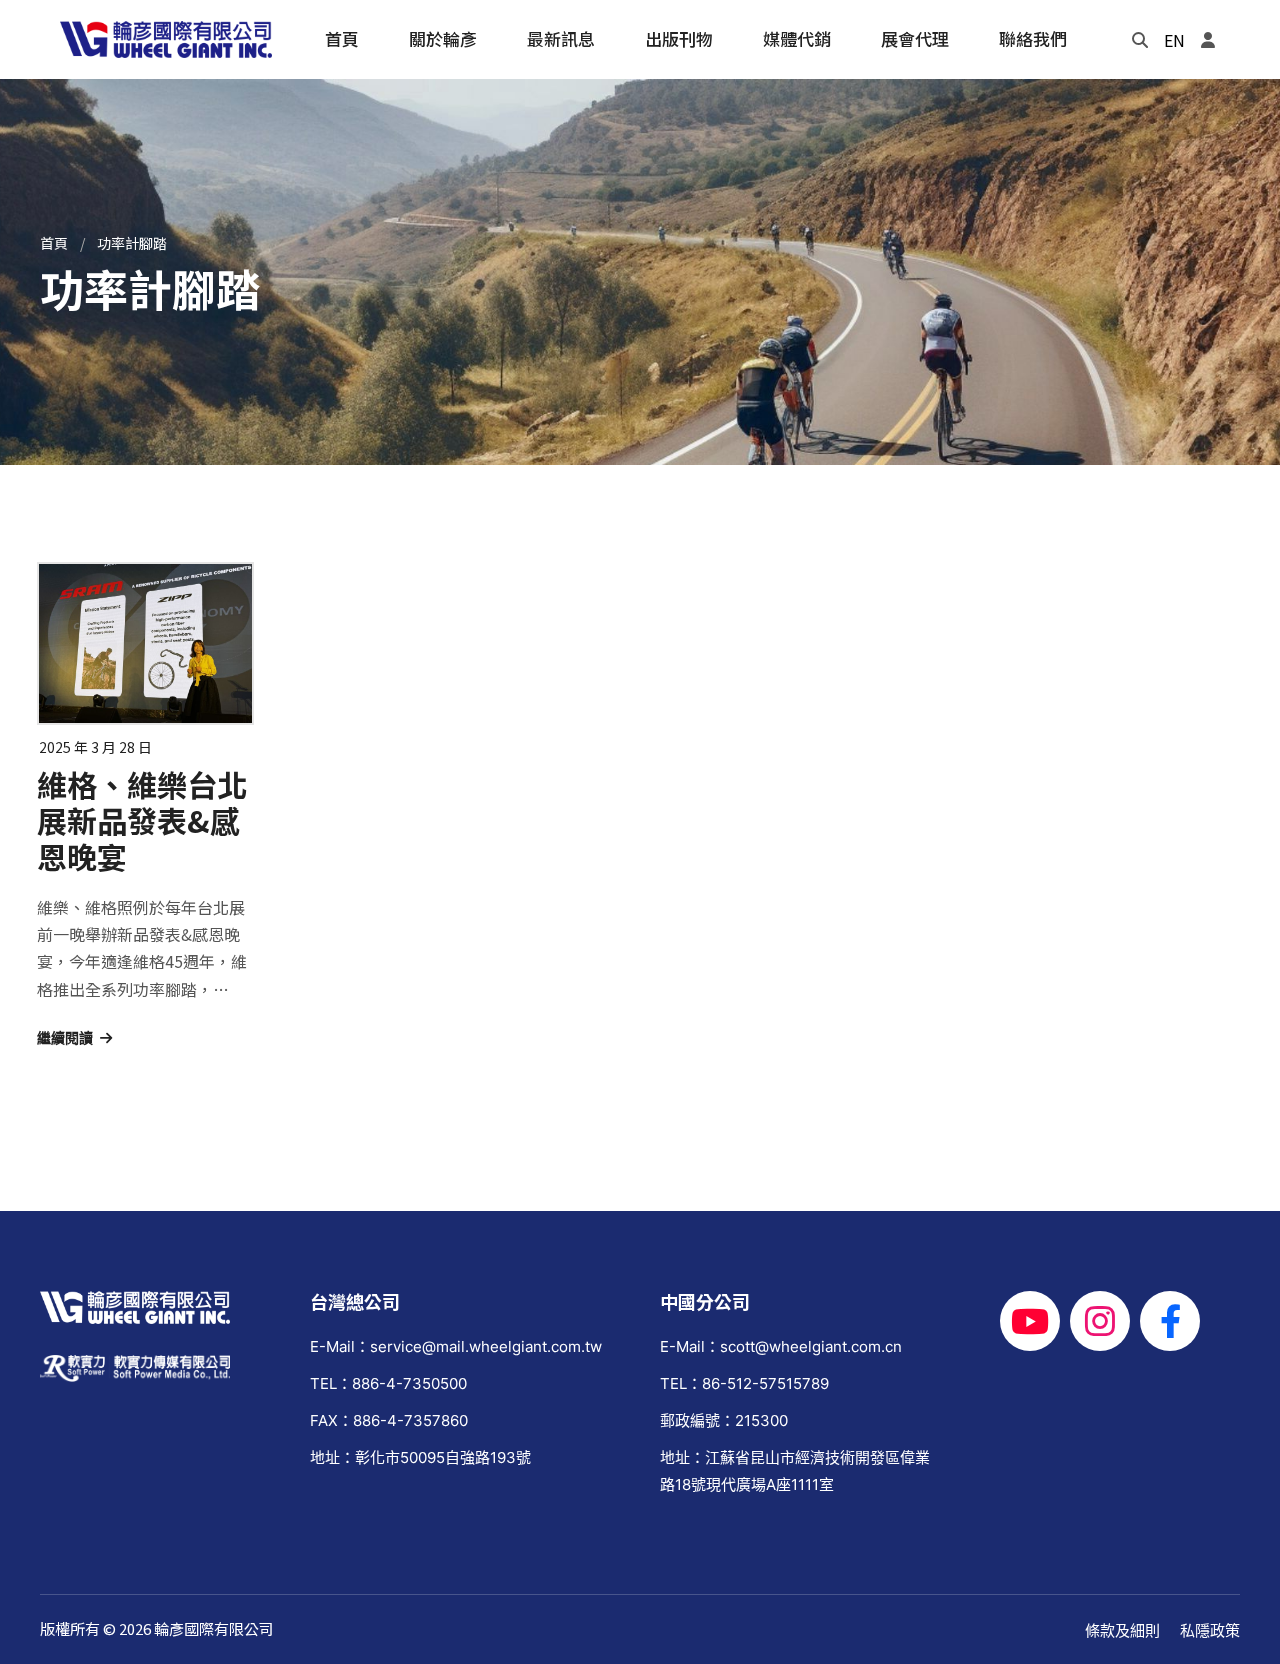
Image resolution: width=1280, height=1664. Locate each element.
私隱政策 (1210, 1630)
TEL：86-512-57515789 (744, 1383)
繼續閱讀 (65, 1038)
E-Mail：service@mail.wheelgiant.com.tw (456, 1346)
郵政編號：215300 (724, 1420)
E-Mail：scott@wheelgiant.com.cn (781, 1346)
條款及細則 (1122, 1630)
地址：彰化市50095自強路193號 (420, 1457)
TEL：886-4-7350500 (388, 1383)
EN (1174, 40)
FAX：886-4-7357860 (389, 1420)
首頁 (54, 243)
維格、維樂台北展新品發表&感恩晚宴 (142, 820)
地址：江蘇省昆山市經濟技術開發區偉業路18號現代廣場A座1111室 (795, 1471)
